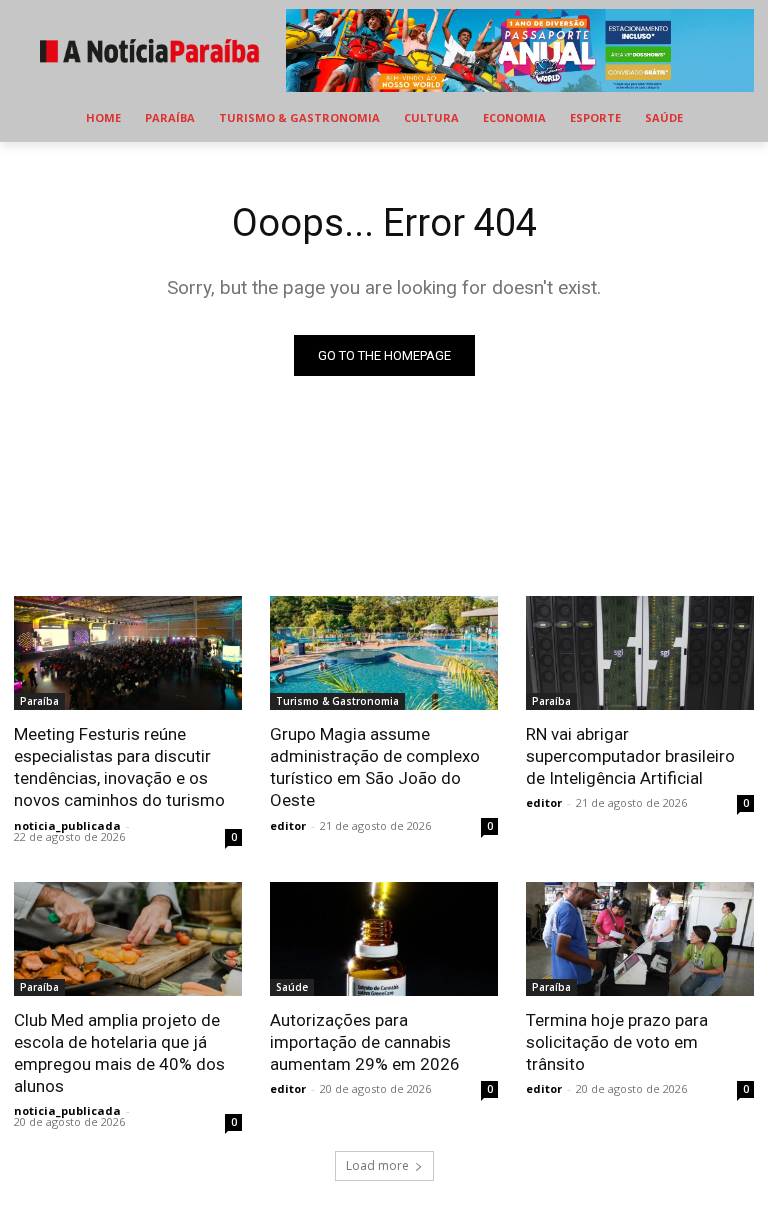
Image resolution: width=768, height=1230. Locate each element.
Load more (377, 1165)
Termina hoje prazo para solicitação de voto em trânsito (617, 1042)
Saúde (292, 987)
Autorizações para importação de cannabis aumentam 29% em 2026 (365, 1042)
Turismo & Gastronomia (337, 701)
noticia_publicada (67, 825)
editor (288, 825)
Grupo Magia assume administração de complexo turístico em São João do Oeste (375, 767)
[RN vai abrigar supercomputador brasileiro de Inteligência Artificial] (640, 653)
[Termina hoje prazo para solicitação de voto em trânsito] (640, 939)
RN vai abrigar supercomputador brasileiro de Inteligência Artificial (630, 756)
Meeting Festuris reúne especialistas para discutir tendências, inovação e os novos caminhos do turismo (119, 767)
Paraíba (39, 701)
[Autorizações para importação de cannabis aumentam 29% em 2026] (384, 939)
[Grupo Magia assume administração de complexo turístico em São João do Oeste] (384, 653)
